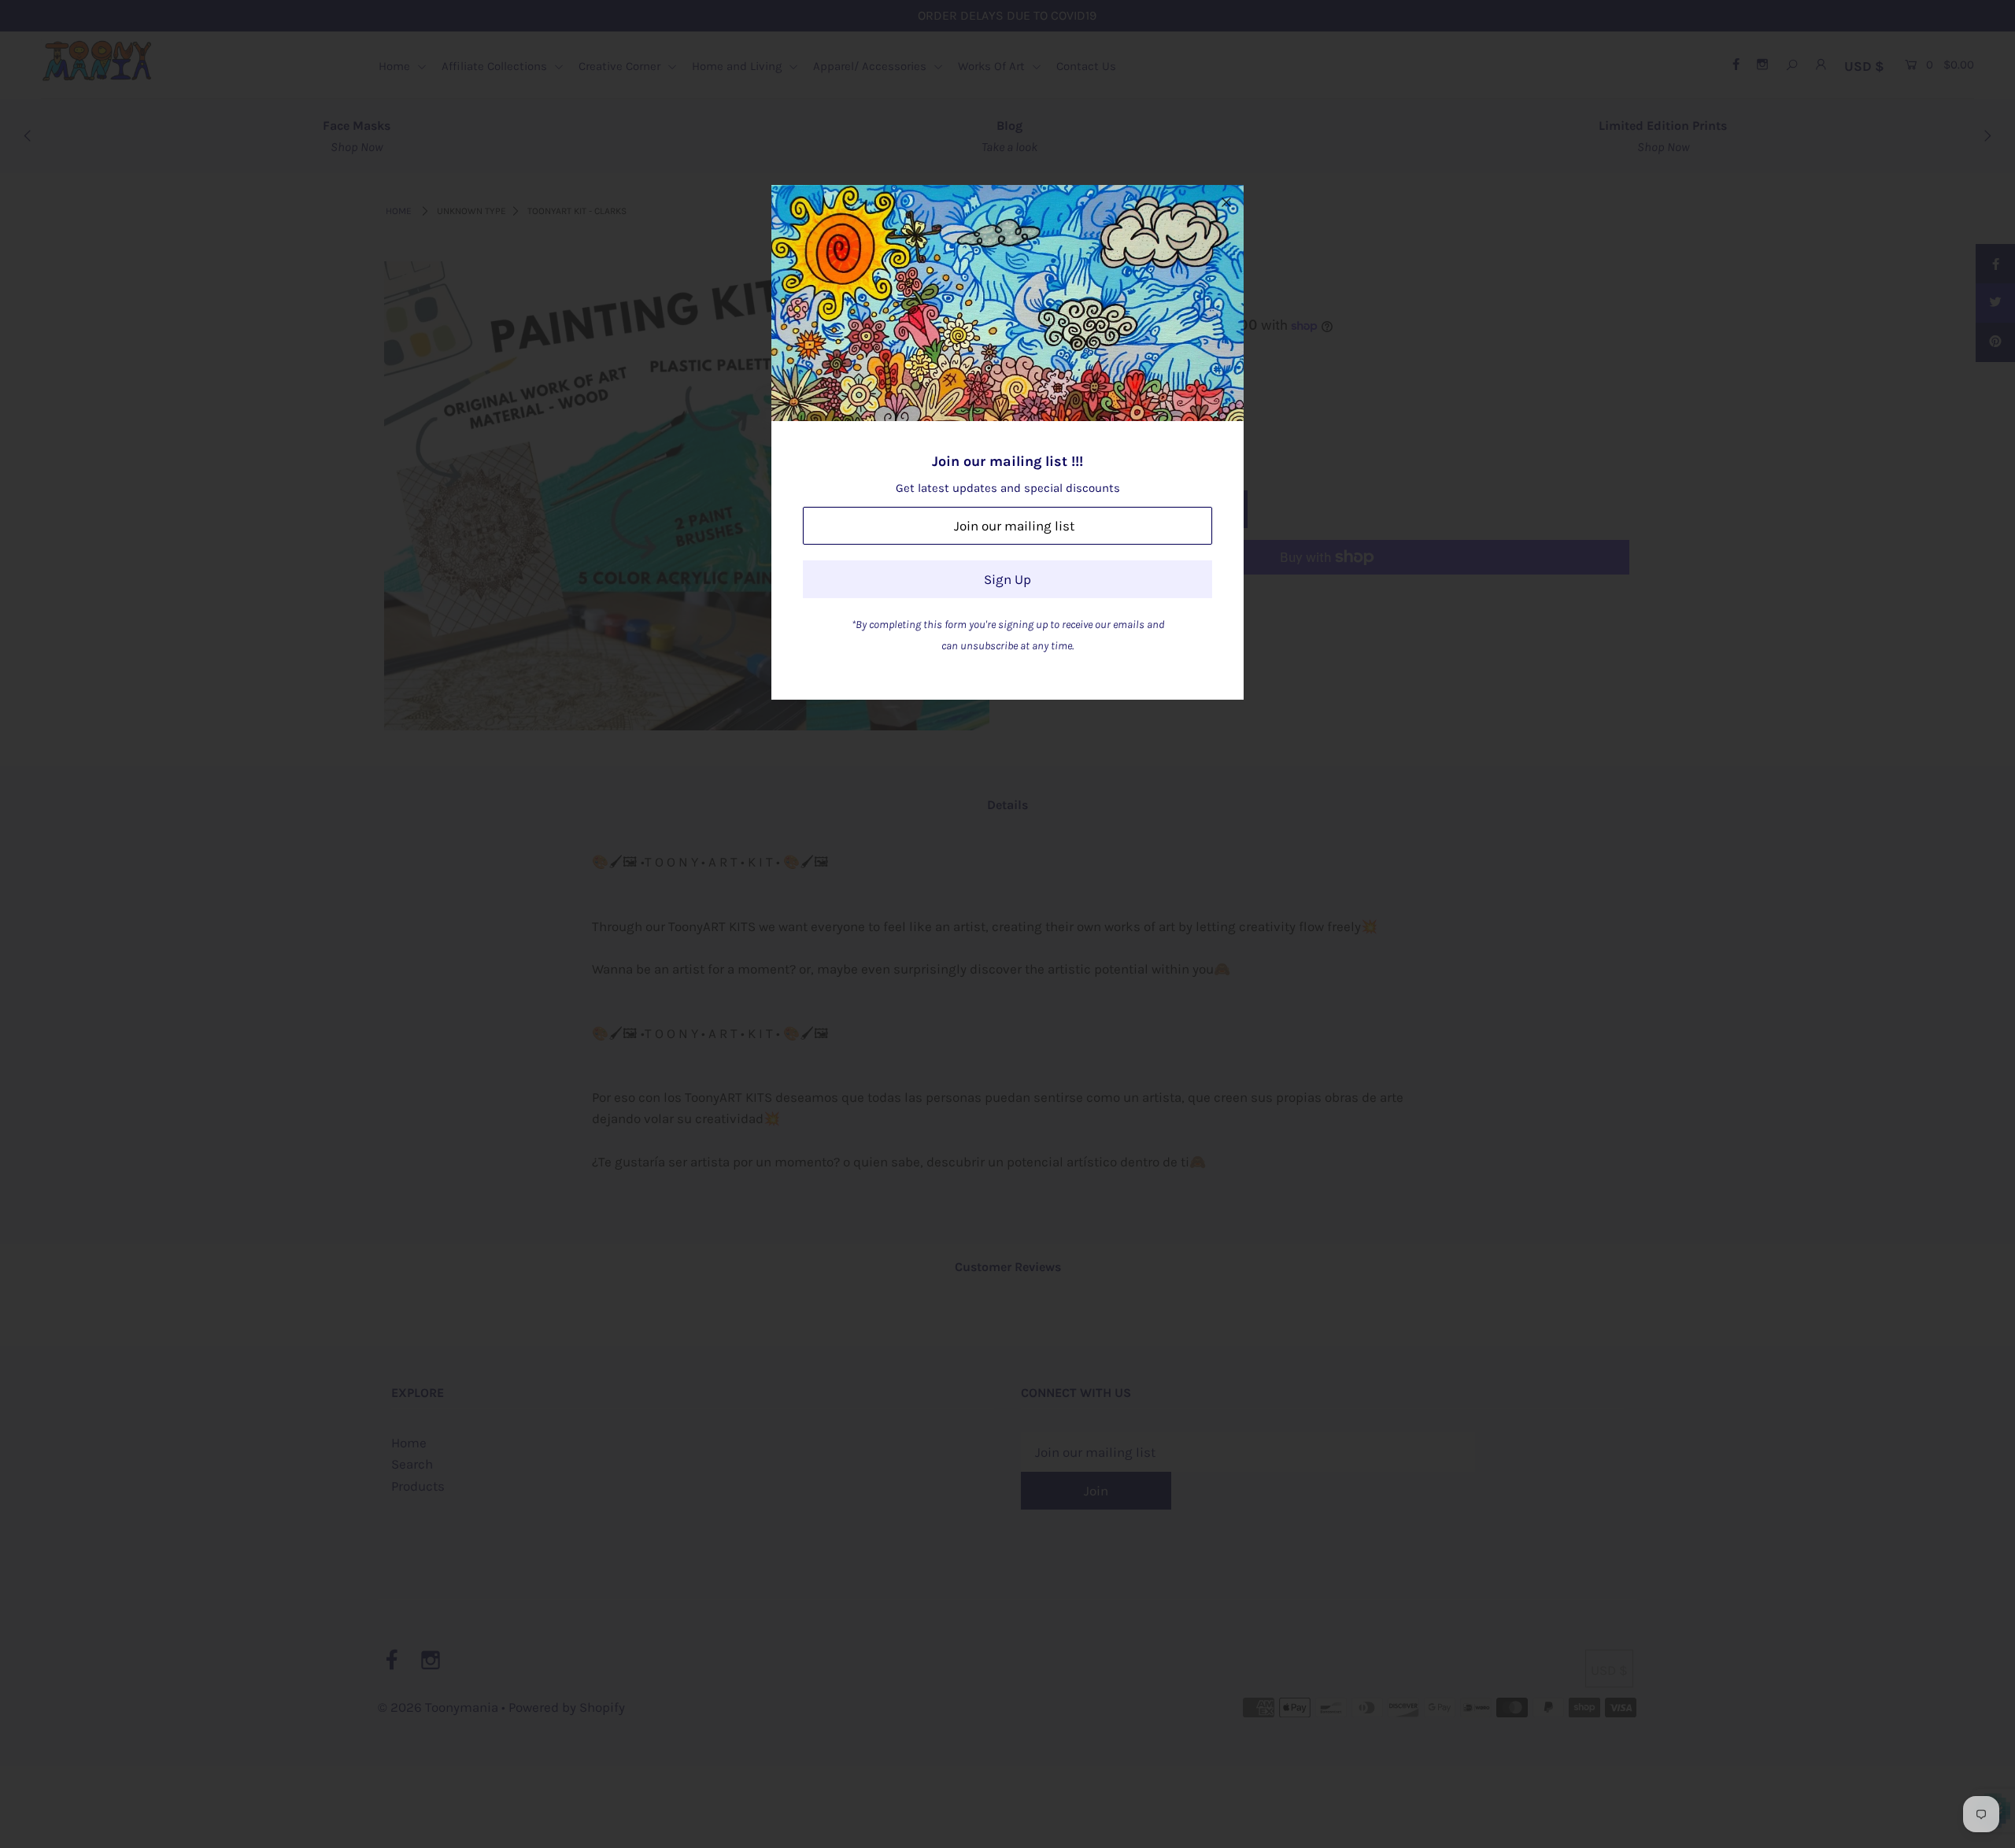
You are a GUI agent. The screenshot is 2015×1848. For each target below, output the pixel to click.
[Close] (1226, 202)
